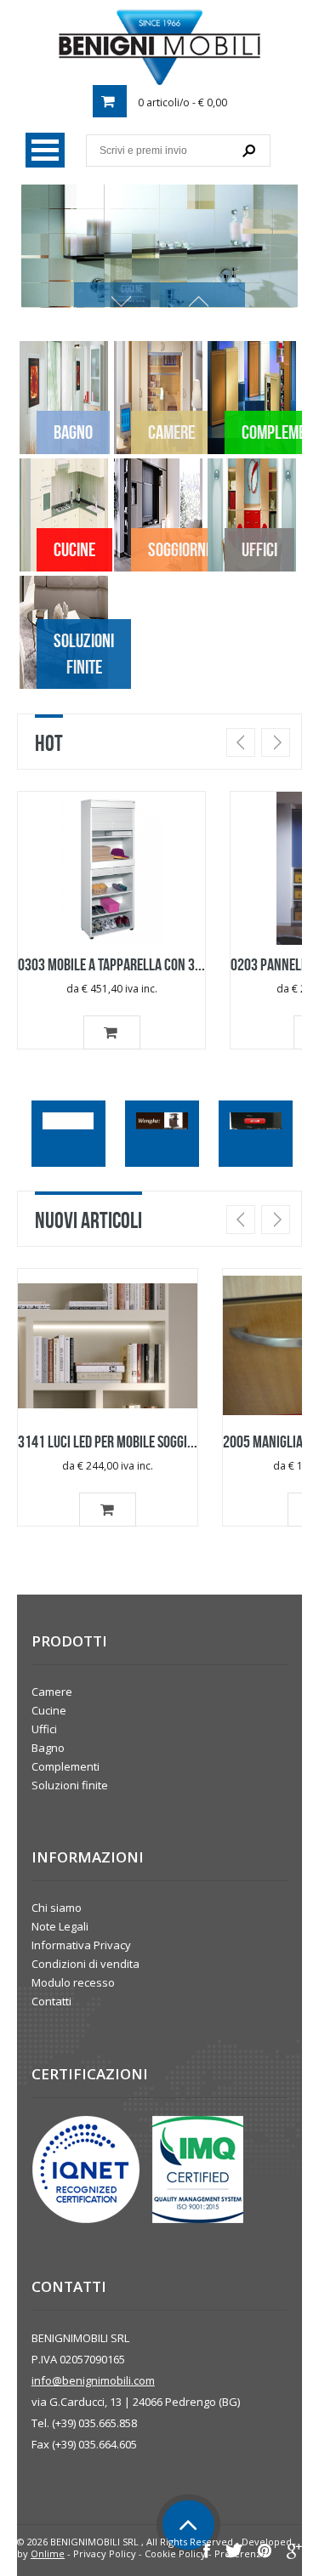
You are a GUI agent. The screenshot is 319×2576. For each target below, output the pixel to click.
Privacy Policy (105, 2553)
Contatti (51, 2001)
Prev (241, 742)
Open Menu (45, 150)
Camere (52, 1692)
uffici (259, 549)
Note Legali (60, 1926)
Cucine (49, 1710)
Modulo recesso (73, 1982)
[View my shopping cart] (110, 101)
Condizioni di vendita (85, 1964)
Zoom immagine (103, 879)
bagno (73, 432)
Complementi (66, 1766)
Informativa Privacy (81, 1945)
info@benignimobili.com (93, 2380)
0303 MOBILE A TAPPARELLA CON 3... (111, 964)
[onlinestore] (159, 47)
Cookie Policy (175, 2553)
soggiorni (179, 549)
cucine (74, 549)
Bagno (48, 1748)
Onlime (48, 2553)
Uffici (44, 1729)
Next (276, 742)
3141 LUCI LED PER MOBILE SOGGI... (108, 1442)
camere (171, 432)
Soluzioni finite (84, 654)
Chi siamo (57, 1908)
